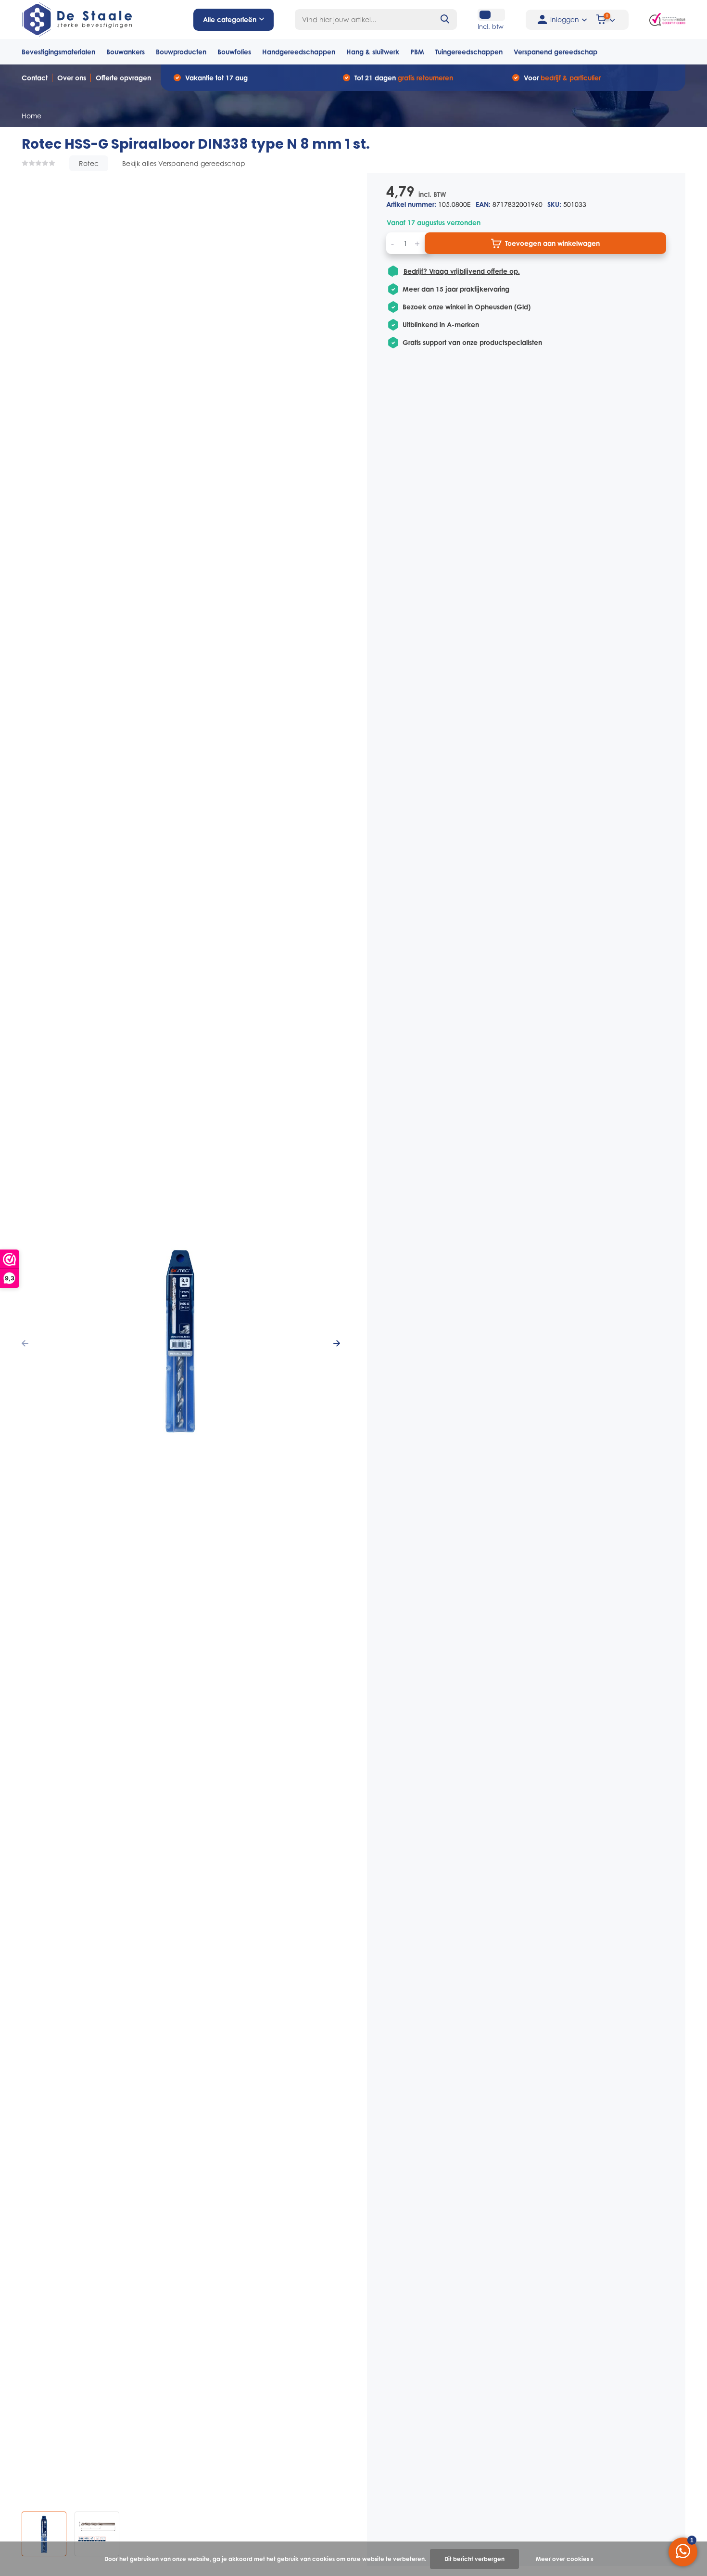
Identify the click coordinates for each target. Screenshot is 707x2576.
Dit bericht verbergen (474, 2559)
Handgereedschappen (299, 52)
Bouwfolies (234, 52)
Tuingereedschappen (469, 52)
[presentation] (25, 1344)
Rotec (89, 163)
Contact (35, 78)
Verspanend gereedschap (555, 52)
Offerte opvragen (123, 78)
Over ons (72, 78)
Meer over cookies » (565, 2559)
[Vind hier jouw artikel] (445, 19)
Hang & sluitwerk (373, 52)
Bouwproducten (181, 52)
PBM (417, 52)
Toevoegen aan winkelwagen (552, 243)
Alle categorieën (230, 19)
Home (32, 116)
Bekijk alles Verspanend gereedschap (184, 163)
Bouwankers (126, 52)
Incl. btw (491, 26)
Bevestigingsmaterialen (58, 52)
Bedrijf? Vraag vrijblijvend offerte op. (462, 271)
